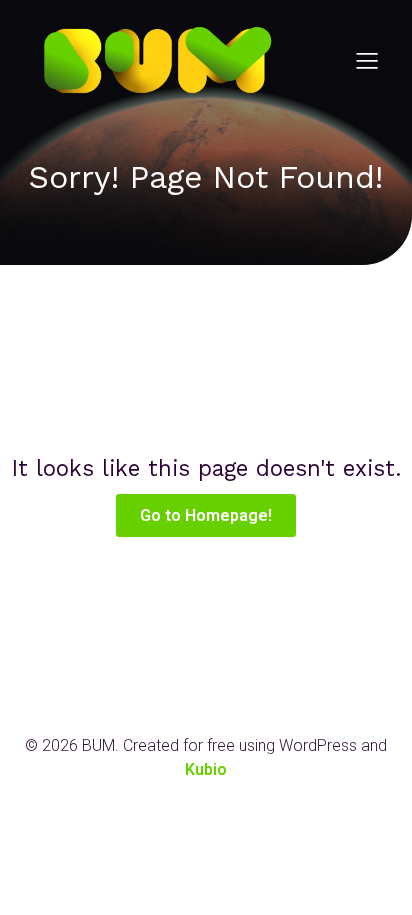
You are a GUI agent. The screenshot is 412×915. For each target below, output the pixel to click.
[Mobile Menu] (367, 60)
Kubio (206, 769)
